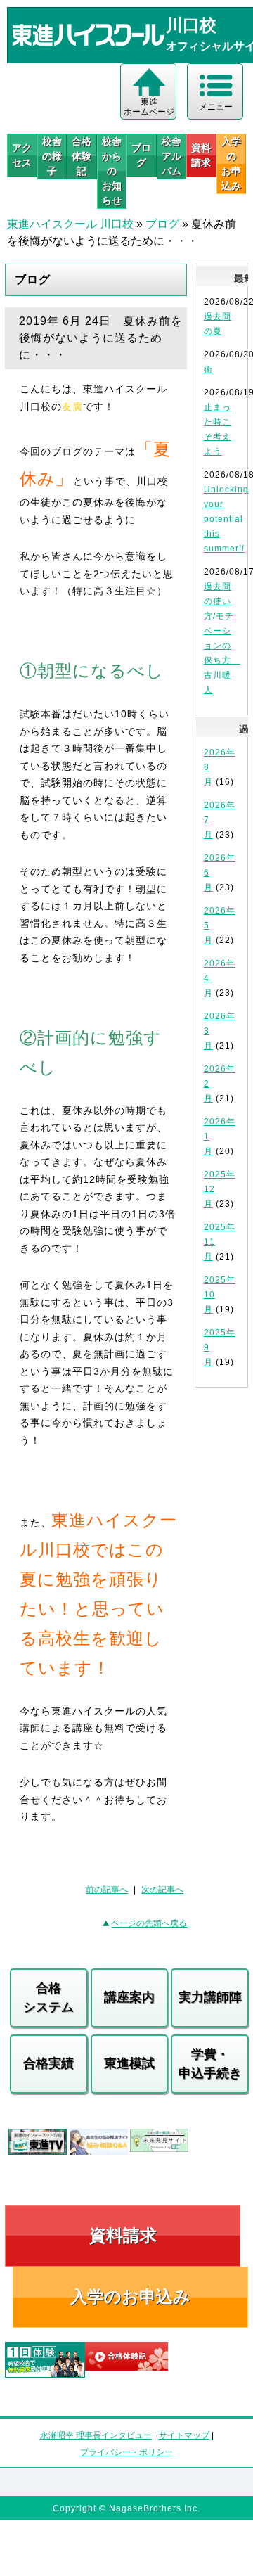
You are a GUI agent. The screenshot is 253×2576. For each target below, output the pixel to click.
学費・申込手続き (210, 2064)
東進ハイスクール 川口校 (70, 224)
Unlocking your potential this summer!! (226, 519)
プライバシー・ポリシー (126, 2452)
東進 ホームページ (149, 107)
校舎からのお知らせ (112, 171)
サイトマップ (184, 2435)
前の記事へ (107, 1890)
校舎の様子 (52, 156)
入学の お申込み (231, 164)
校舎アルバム (171, 156)
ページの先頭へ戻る (149, 1923)
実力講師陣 (210, 1997)
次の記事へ (162, 1890)
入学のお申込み (130, 2296)
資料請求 (201, 155)
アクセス (22, 155)
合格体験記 (82, 156)
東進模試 (129, 2063)
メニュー (216, 107)
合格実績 (48, 2063)
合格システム (48, 1998)
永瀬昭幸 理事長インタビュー (96, 2435)
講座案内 (129, 1997)
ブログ (141, 155)
